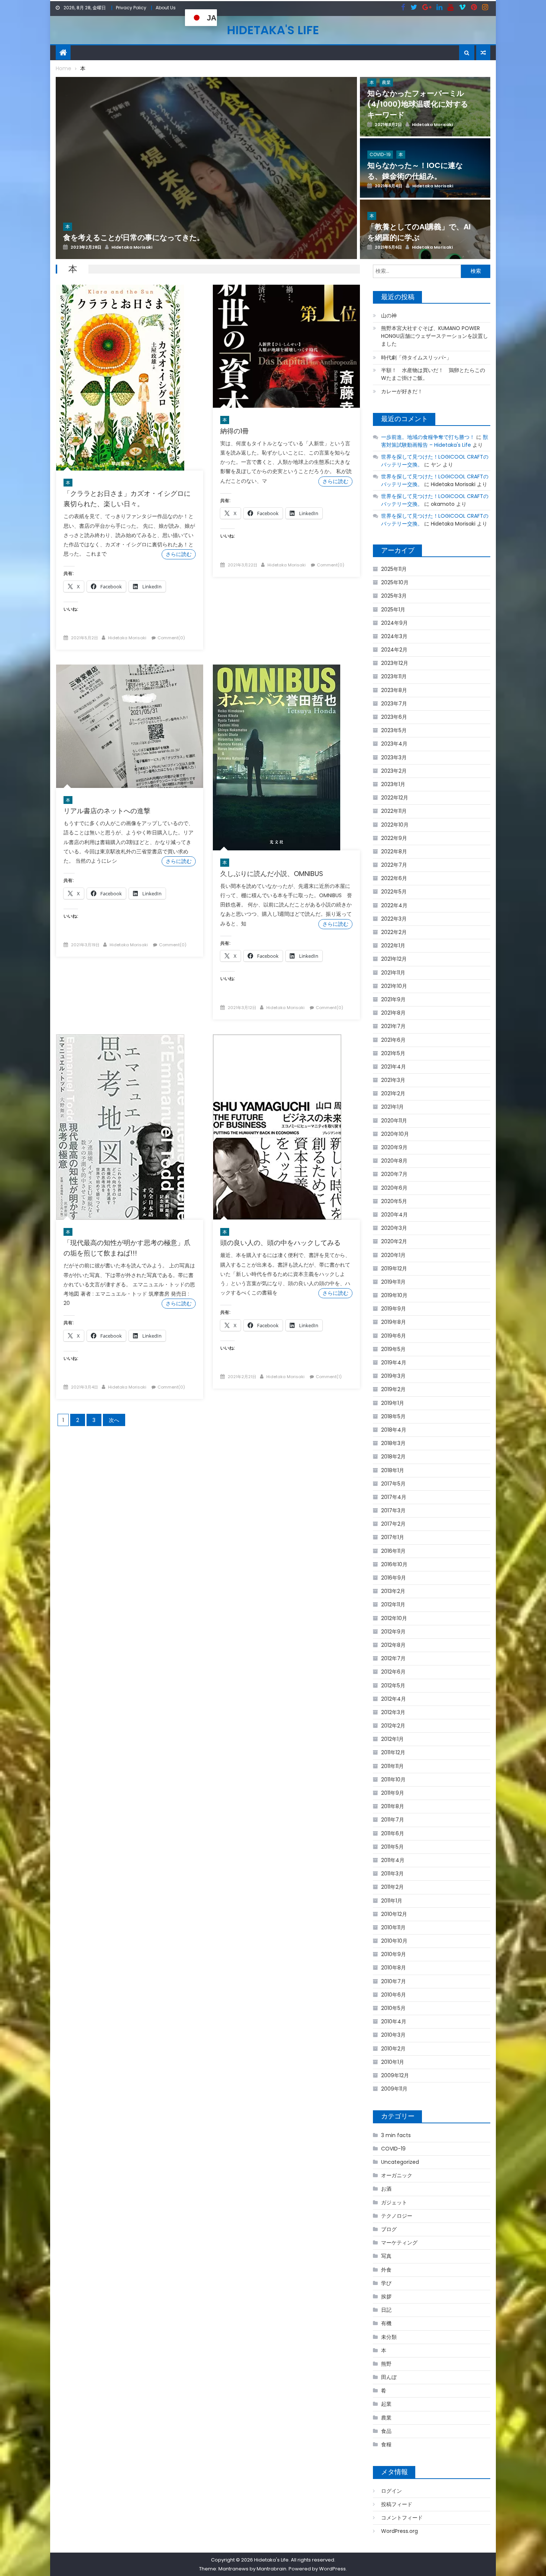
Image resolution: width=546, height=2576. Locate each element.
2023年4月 (394, 744)
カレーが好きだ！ (402, 391)
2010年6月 (394, 1995)
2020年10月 (395, 1134)
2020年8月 (394, 1161)
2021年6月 (393, 1040)
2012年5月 (393, 1685)
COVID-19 (393, 2149)
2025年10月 (395, 582)
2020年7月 (394, 1174)
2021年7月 (393, 1026)
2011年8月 (393, 1806)
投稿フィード (397, 2504)
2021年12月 (394, 959)
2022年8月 (394, 851)
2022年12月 (395, 798)
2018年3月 (393, 1443)
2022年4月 (394, 905)
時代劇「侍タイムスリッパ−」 (416, 358)
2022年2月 (394, 932)
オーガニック (397, 2175)
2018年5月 (393, 1416)
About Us (166, 8)
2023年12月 (395, 663)
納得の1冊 (235, 431)
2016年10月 (394, 1564)
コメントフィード (402, 2518)
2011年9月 (393, 1793)
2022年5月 (394, 892)
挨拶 (386, 2297)
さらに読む (179, 554)
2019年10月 (394, 1295)
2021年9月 (393, 999)
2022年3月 (394, 919)
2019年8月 (394, 1322)
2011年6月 (393, 1833)
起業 (386, 2404)
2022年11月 (394, 811)
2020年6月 (394, 1188)
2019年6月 (394, 1336)
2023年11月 (394, 676)
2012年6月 (393, 1672)
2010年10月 (394, 1941)
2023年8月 (394, 690)
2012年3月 (393, 1712)
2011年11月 (392, 1766)
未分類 (389, 2337)
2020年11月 (394, 1121)
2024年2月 (394, 650)
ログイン (391, 2491)
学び (386, 2283)
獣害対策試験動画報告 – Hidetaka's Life (435, 441)
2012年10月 (394, 1618)
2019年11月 (393, 1282)
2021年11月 (393, 973)
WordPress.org (399, 2531)
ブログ (389, 2229)
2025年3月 (394, 596)
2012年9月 (393, 1632)
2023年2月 (394, 771)
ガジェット (394, 2202)
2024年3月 (394, 636)
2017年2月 (393, 1524)
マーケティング (399, 2243)
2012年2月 (393, 1726)
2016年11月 (393, 1551)
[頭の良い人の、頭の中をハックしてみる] (286, 1127)
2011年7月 (393, 1820)
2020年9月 (394, 1147)
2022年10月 (395, 825)
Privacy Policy (131, 8)
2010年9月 (394, 1954)
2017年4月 (394, 1497)
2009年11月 (394, 2089)
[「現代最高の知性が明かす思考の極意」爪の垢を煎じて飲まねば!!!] (130, 1127)
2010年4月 (394, 2021)
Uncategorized (400, 2162)
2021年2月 (393, 1093)
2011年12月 (393, 1752)
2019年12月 (394, 1268)
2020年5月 (394, 1201)
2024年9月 (394, 623)
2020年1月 (393, 1255)
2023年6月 (394, 717)
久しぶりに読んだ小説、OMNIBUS (272, 874)
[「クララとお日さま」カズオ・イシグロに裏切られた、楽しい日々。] (130, 378)
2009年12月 (395, 2075)
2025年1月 (393, 610)
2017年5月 (393, 1484)
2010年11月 (393, 1927)
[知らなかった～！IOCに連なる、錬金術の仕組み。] (425, 186)
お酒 (386, 2189)
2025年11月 (394, 569)
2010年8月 (394, 1968)
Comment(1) (329, 1377)
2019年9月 (394, 1309)
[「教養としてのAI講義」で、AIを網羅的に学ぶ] (425, 247)
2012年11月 (393, 1604)
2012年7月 (393, 1658)
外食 (386, 2270)
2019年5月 (393, 1349)
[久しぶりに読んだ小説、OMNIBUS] (286, 757)
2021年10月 (394, 986)
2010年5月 (393, 2008)
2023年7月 (394, 704)
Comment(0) (171, 638)
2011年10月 (393, 1780)
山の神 (389, 316)
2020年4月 (394, 1215)
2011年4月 (393, 1860)
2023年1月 (393, 784)
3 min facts (396, 2135)
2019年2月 (393, 1389)
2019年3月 (393, 1376)
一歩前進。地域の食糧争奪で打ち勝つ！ (428, 437)
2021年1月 (392, 1107)
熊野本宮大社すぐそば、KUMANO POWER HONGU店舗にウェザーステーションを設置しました (435, 336)
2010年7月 (394, 1981)
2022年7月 (394, 865)
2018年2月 (393, 1457)
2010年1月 (393, 2062)
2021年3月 (393, 1080)
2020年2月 (394, 1241)
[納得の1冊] (286, 346)
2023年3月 (394, 757)
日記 (386, 2310)
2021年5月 (393, 1053)
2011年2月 (392, 1887)
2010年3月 (393, 2035)
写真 (386, 2256)
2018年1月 (393, 1470)
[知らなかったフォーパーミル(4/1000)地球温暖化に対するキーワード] (425, 125)
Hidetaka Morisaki (127, 638)
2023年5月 (394, 730)
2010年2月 (393, 2049)
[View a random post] (483, 53)
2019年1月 (393, 1403)
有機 (386, 2323)
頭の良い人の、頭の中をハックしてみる (280, 1243)
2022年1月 (393, 946)
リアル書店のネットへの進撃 (107, 811)
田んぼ (389, 2377)
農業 (386, 2418)
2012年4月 (394, 1699)
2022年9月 (394, 838)
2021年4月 (394, 1067)
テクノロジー (397, 2216)
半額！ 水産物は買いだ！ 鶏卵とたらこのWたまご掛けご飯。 (433, 374)
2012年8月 (393, 1645)
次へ (114, 1420)
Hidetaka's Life (273, 30)
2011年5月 (392, 1847)
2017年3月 (393, 1510)
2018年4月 (394, 1430)
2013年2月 (393, 1591)
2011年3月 (392, 1874)
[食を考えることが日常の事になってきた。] (206, 187)
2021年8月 (393, 1013)
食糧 (386, 2444)
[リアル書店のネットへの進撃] (130, 726)
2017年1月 (393, 1537)
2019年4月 (394, 1363)
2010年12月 (394, 1914)
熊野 (386, 2364)
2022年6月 (394, 878)
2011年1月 (392, 1901)
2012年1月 (392, 1739)
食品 (386, 2431)
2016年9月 (394, 1578)
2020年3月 (394, 1228)
